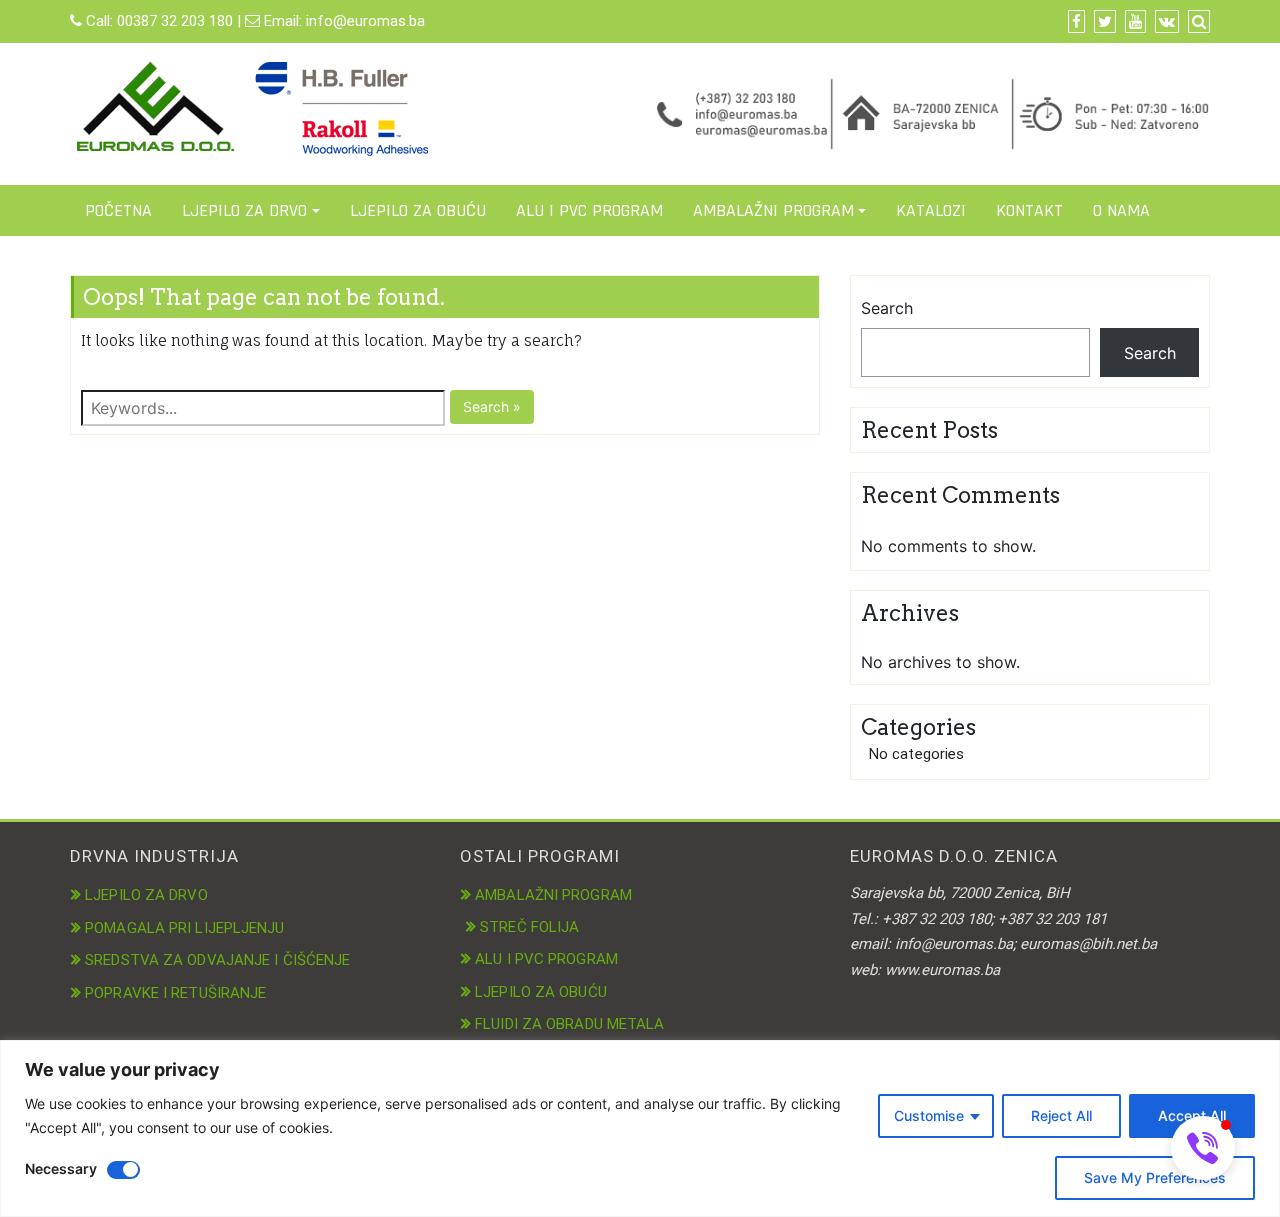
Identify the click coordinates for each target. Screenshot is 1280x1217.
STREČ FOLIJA (529, 927)
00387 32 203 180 (175, 21)
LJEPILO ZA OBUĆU (418, 210)
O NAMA (1121, 210)
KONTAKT (1029, 210)
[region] (640, 1128)
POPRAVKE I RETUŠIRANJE (175, 993)
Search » (492, 406)
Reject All (1061, 1115)
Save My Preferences (1155, 1177)
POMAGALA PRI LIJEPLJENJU (184, 928)
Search (887, 308)
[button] (1203, 1148)
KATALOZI (931, 210)
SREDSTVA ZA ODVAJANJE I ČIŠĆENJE (217, 960)
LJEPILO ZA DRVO (244, 210)
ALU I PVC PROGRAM (589, 210)
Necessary (61, 1168)
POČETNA (118, 210)
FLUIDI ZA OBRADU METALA (569, 1024)
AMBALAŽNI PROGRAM (773, 210)
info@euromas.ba (365, 21)
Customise (929, 1115)
